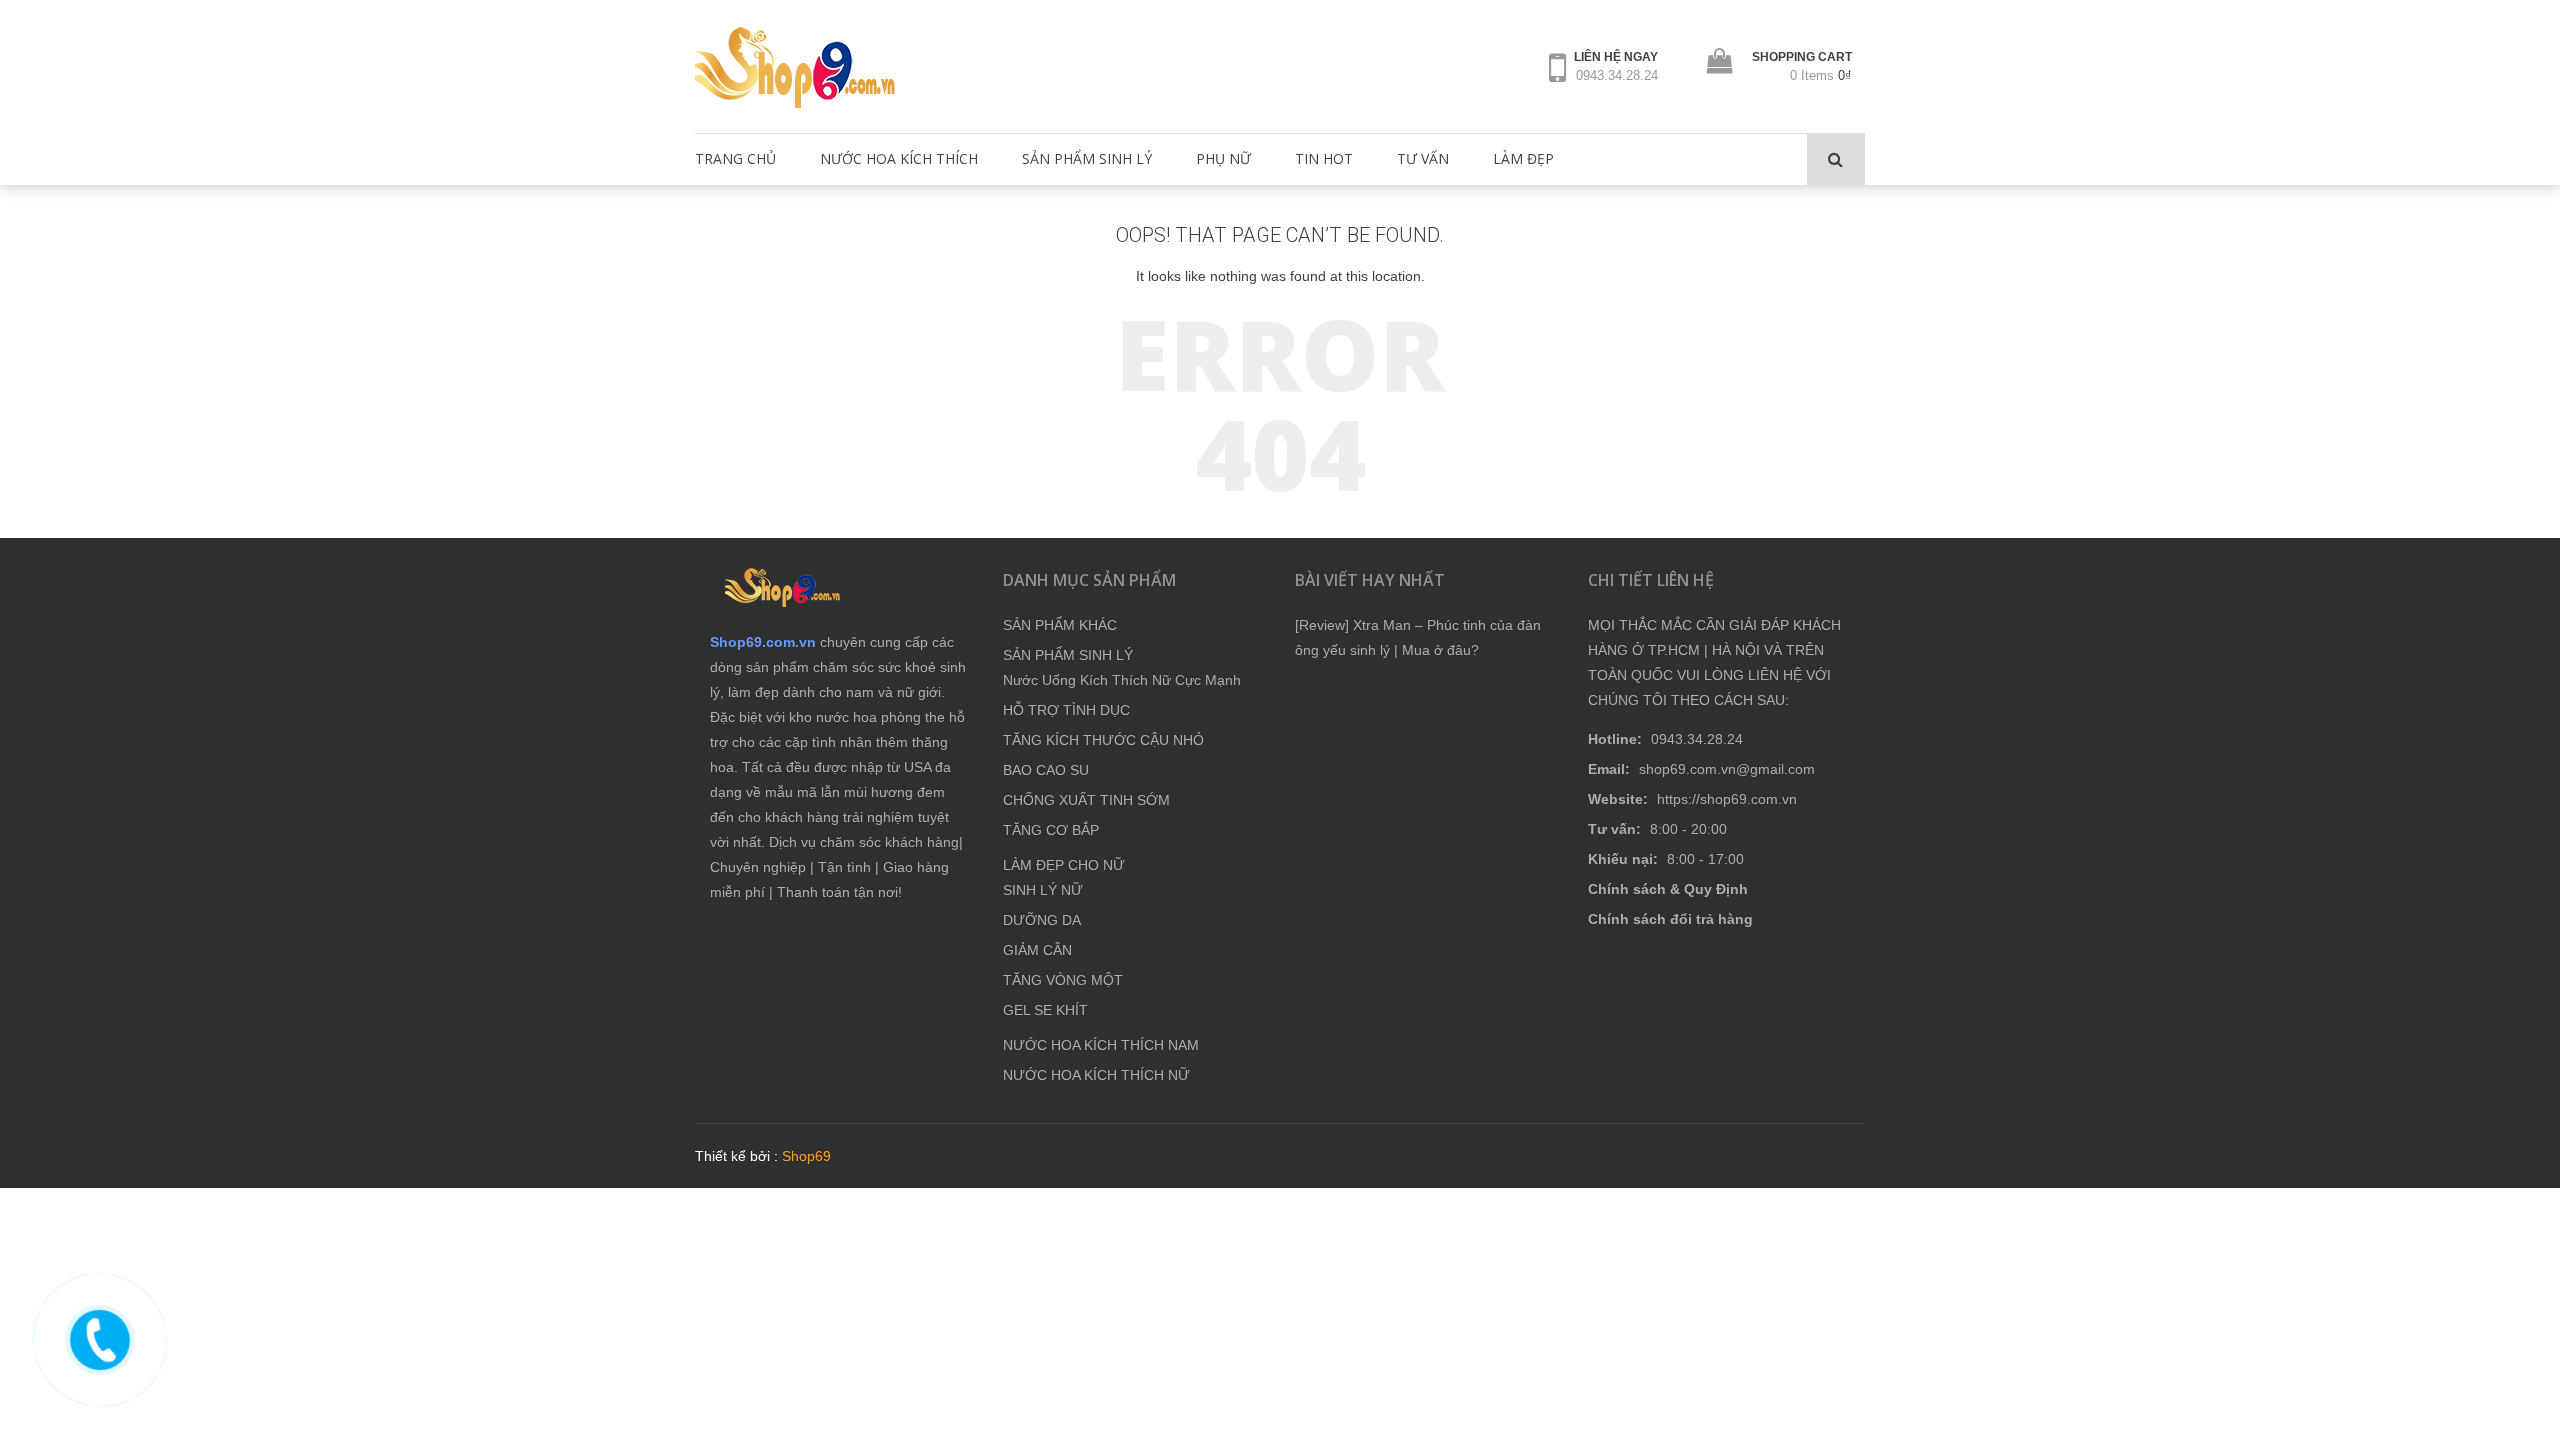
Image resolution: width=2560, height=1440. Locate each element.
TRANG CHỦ (735, 158)
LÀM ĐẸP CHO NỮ (1064, 865)
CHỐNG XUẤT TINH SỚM (1086, 800)
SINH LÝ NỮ (1043, 890)
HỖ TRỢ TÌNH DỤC (1066, 710)
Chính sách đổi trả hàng (1670, 919)
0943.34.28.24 (1617, 75)
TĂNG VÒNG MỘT (1063, 980)
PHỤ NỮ (1223, 158)
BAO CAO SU (1046, 770)
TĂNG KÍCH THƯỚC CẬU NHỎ (1103, 740)
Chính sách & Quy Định (1668, 889)
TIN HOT (1324, 158)
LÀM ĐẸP (1523, 158)
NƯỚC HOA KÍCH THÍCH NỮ (1096, 1075)
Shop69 (806, 1156)
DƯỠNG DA (1042, 920)
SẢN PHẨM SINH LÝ (1087, 158)
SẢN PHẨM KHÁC (1060, 625)
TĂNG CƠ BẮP (1051, 830)
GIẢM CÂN (1037, 950)
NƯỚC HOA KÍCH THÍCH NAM (1101, 1045)
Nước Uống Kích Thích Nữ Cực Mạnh (1122, 680)
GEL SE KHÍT (1045, 1010)
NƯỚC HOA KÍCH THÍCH (899, 158)
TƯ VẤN (1423, 158)
